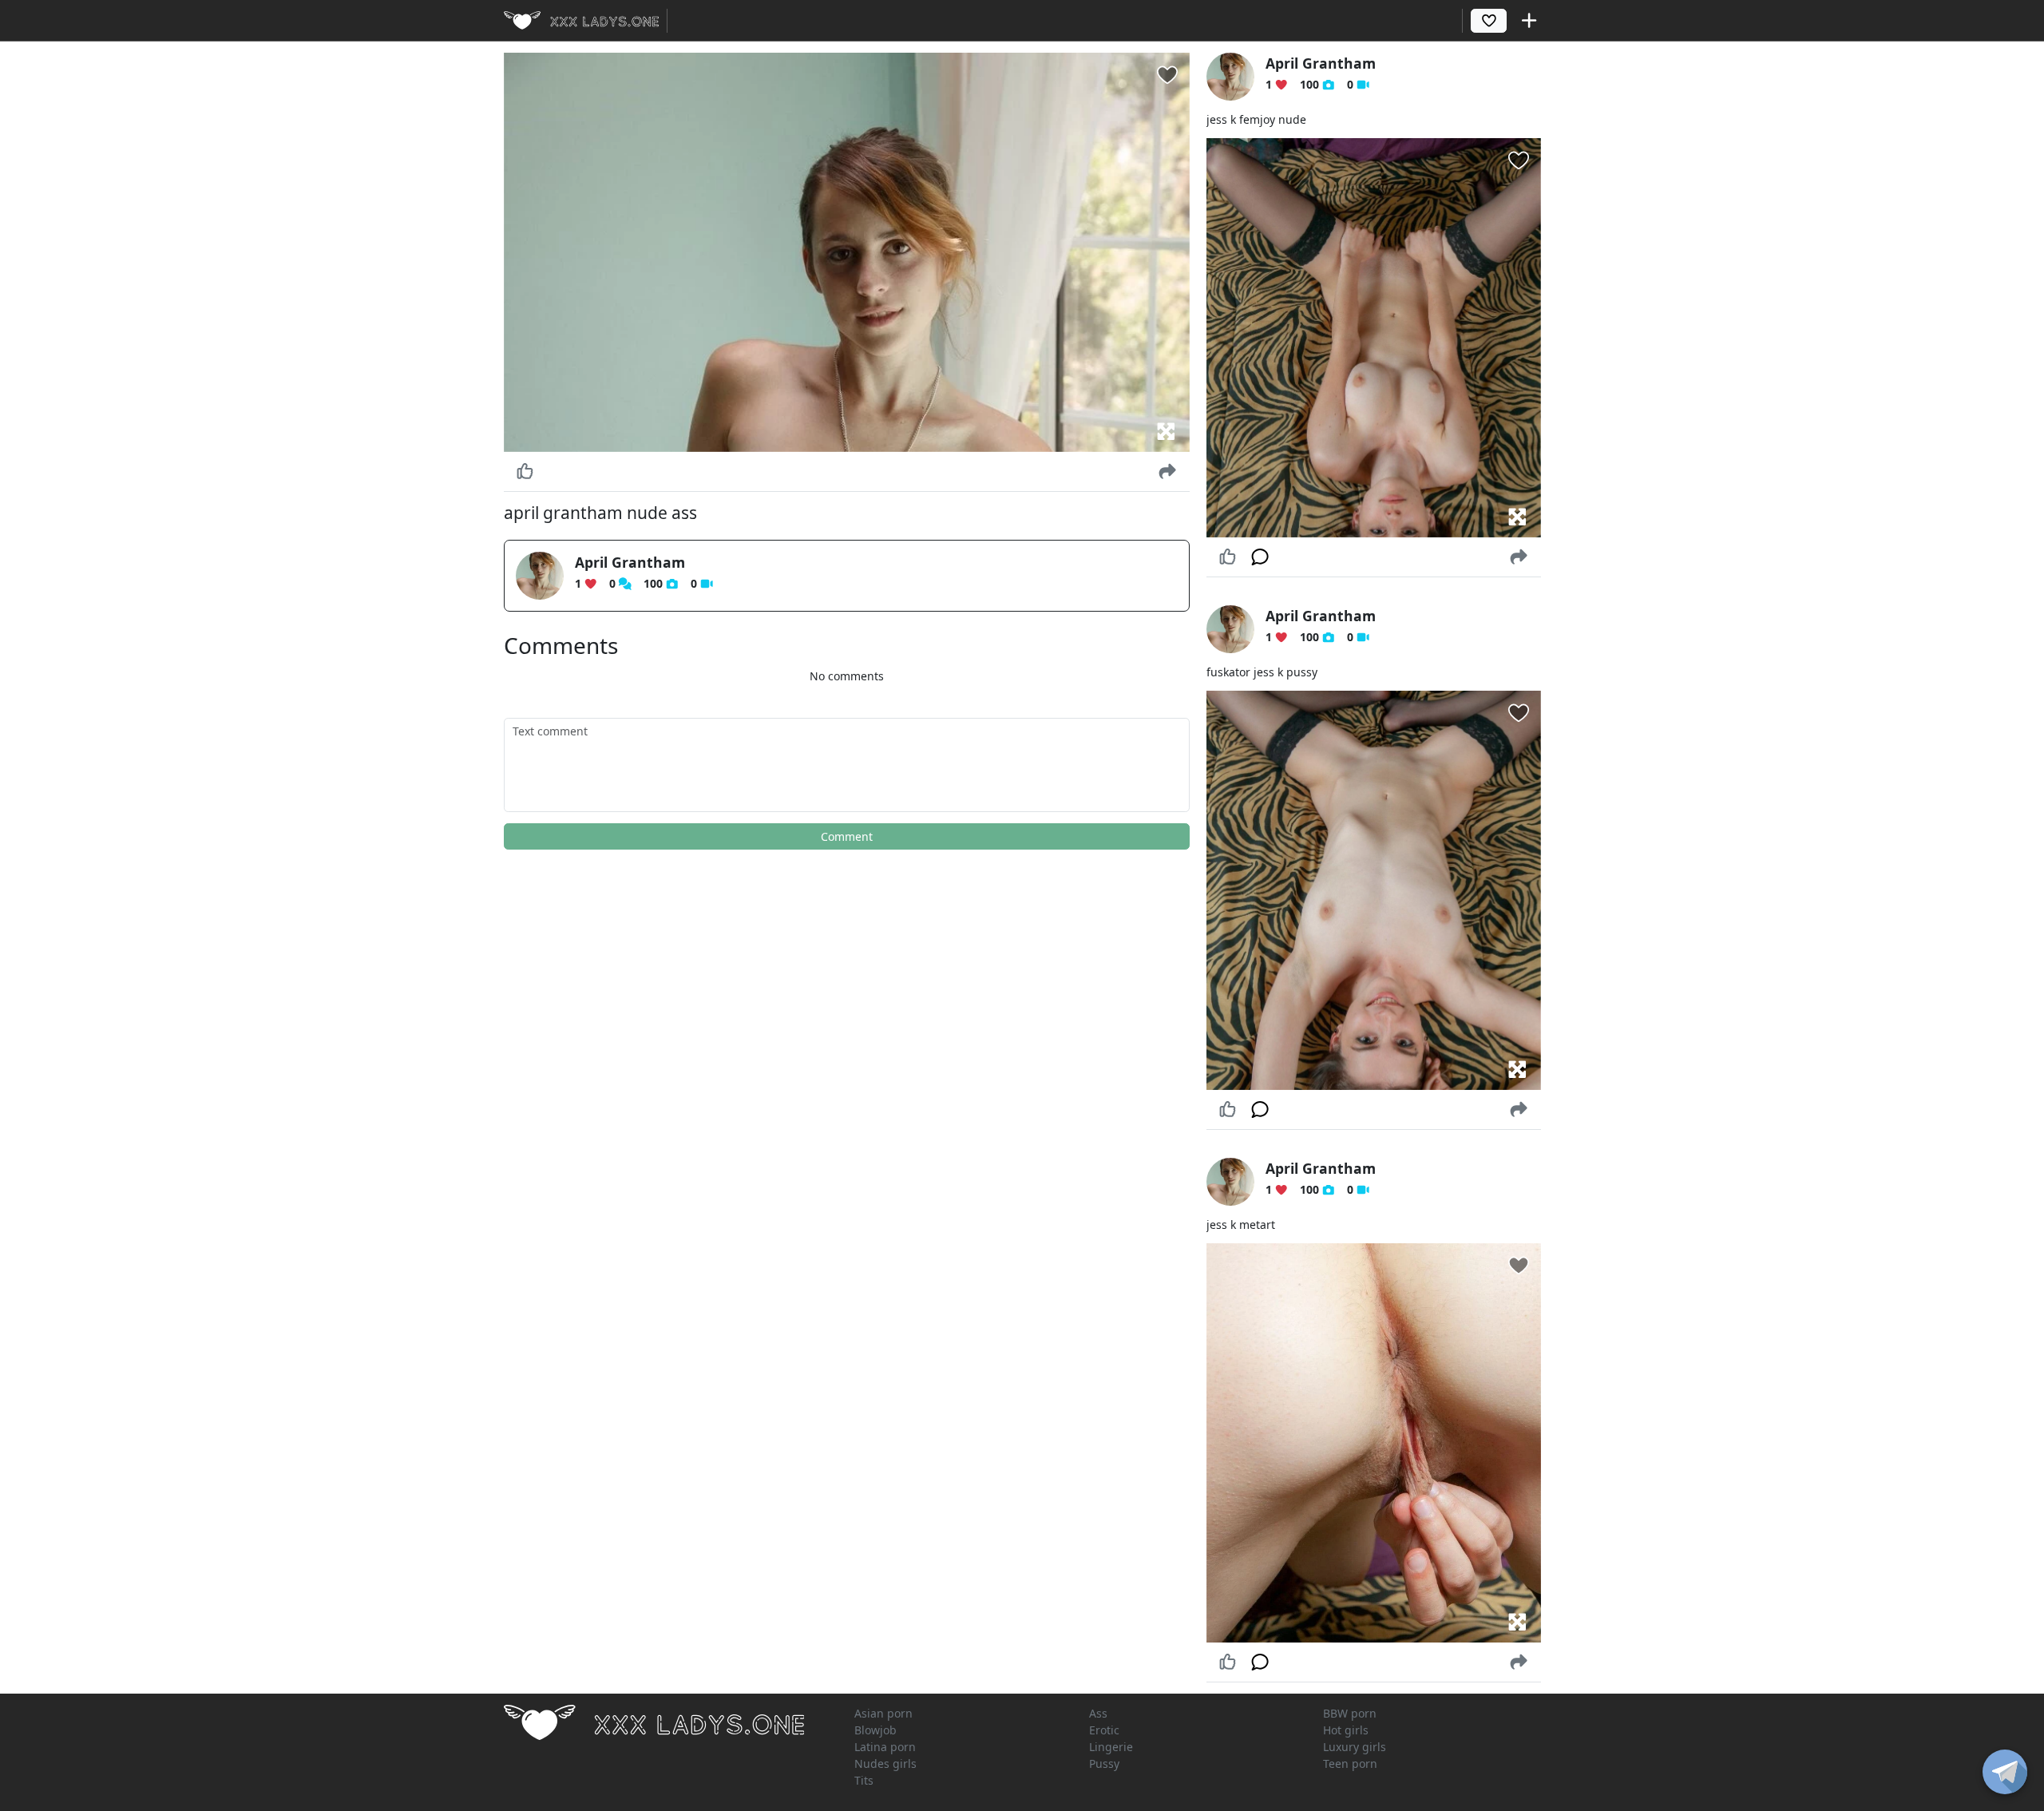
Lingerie (1111, 1747)
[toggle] (2005, 1772)
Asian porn (883, 1713)
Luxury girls (1355, 1747)
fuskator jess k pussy (1262, 672)
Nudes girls (885, 1763)
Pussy (1104, 1763)
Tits (864, 1780)
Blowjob (875, 1730)
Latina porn (885, 1747)
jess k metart (1241, 1225)
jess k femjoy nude (1256, 119)
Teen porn (1350, 1763)
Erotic (1104, 1730)
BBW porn (1350, 1713)
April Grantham (630, 562)
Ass (1098, 1713)
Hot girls (1346, 1730)
